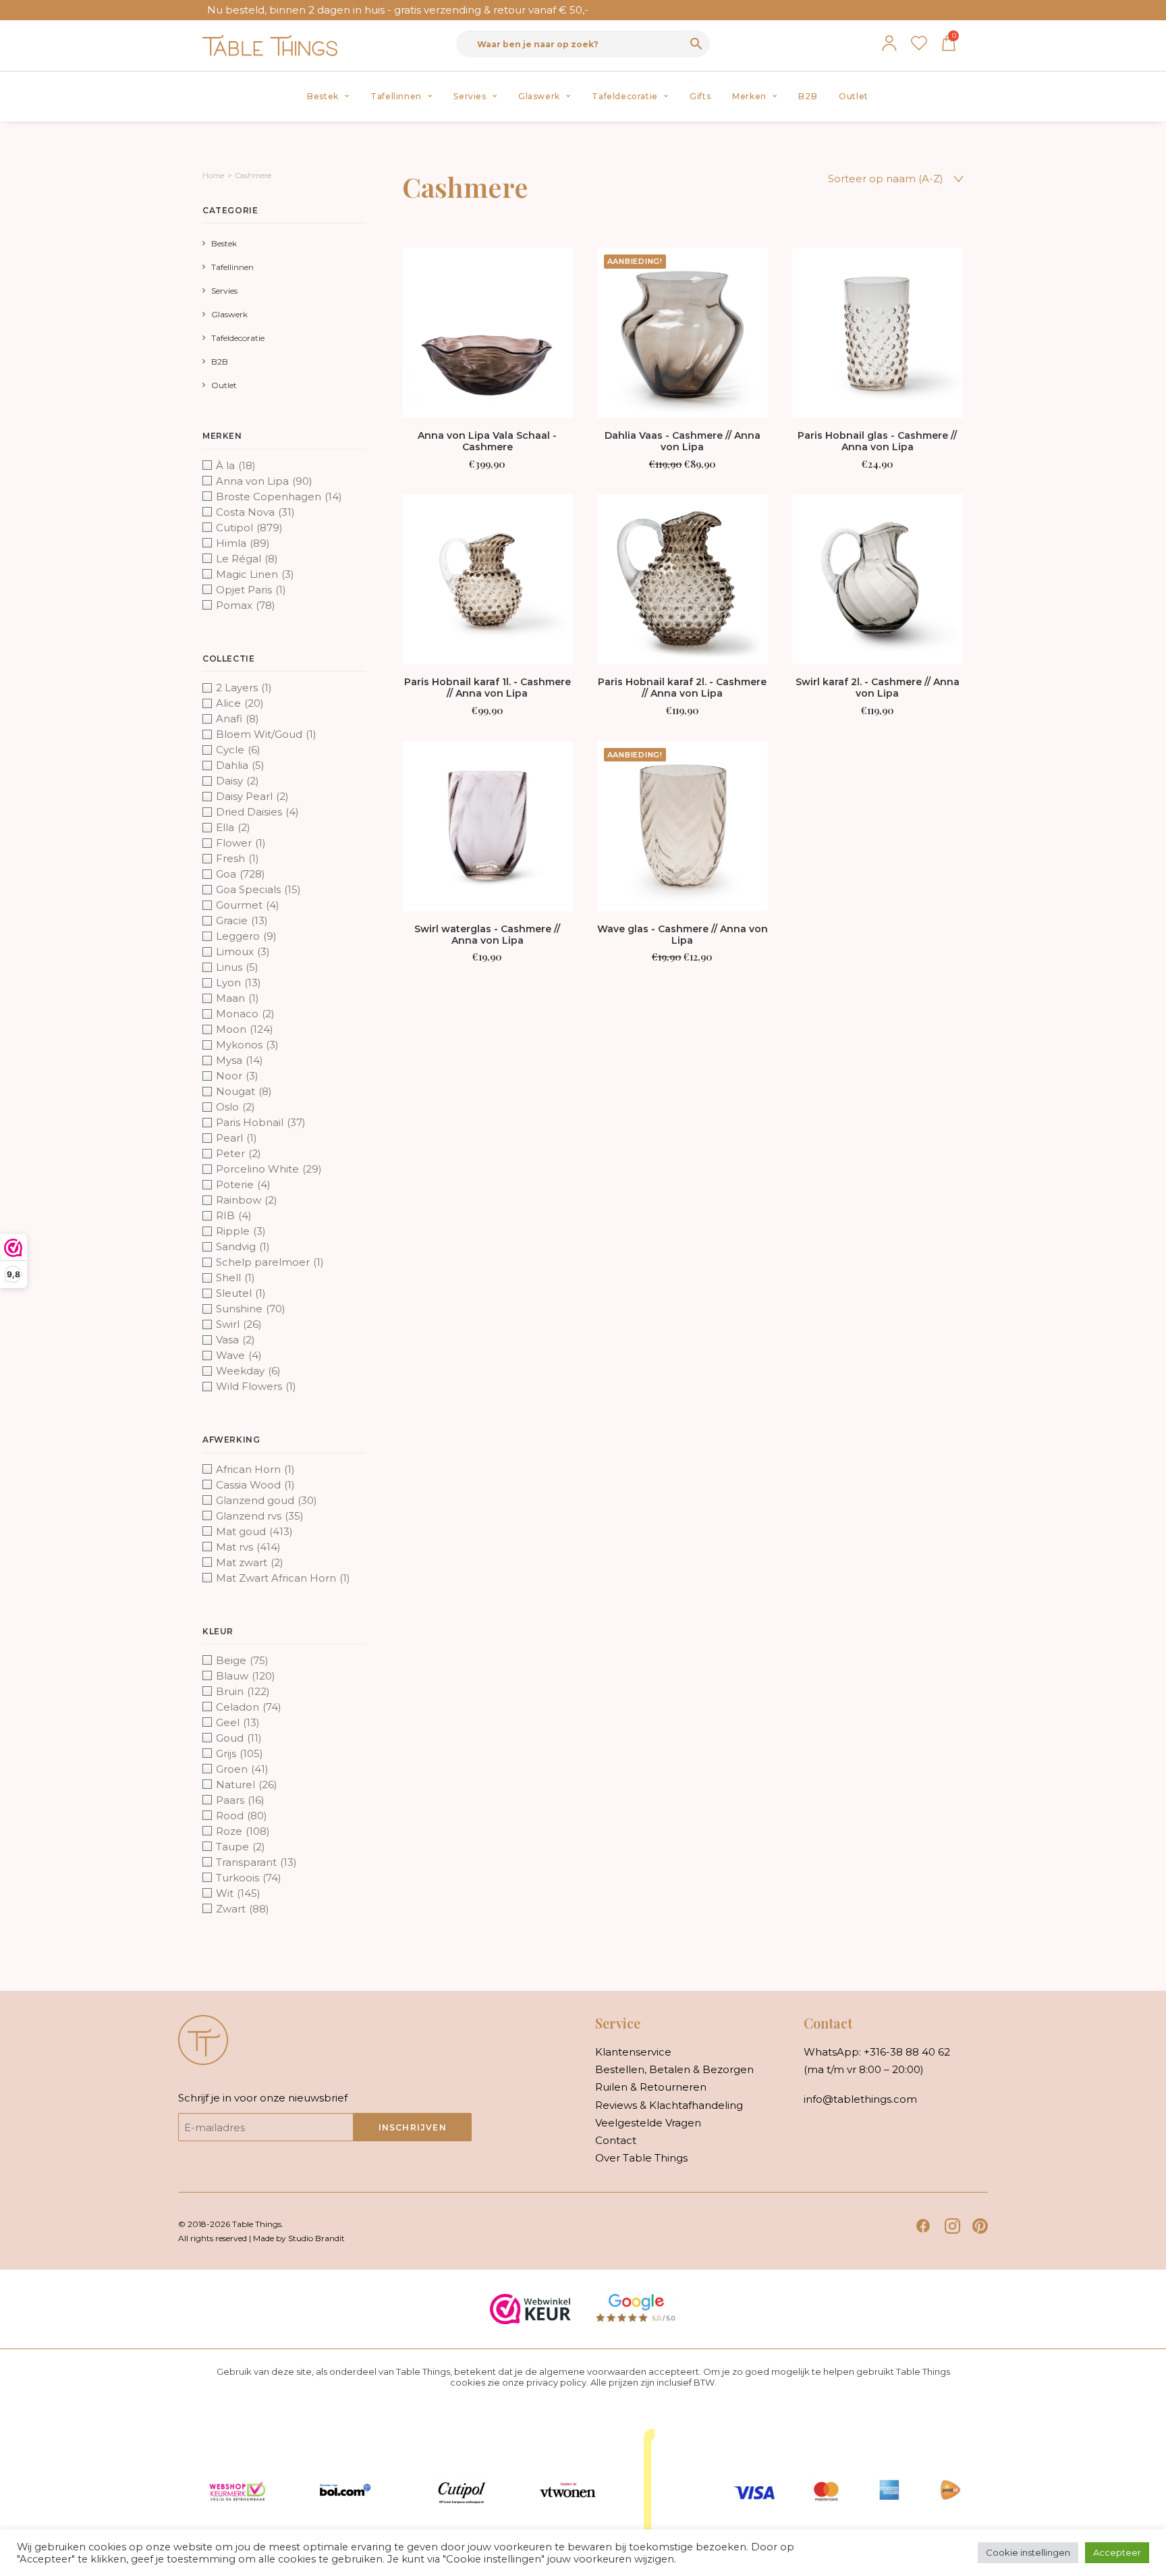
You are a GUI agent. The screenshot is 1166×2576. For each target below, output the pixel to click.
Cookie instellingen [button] (1028, 2552)
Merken (749, 96)
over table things (641, 2158)
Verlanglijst (919, 43)
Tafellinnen (396, 96)
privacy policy (556, 2382)
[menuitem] (328, 97)
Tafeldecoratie (624, 96)
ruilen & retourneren (651, 2087)
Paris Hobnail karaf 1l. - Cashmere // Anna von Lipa (488, 688)
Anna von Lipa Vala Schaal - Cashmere (487, 441)
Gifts (700, 96)
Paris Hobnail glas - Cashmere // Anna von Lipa (877, 441)
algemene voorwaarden (593, 2371)
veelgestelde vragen (648, 2123)
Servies (470, 96)
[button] (488, 333)
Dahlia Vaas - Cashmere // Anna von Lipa (683, 441)
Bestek (323, 96)
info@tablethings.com (860, 2099)
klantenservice (633, 2052)
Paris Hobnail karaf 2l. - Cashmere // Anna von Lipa (682, 688)
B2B (808, 96)
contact (616, 2140)
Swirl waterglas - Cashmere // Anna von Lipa (487, 935)
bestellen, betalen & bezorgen (674, 2069)
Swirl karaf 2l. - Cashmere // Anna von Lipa (878, 688)
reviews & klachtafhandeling (669, 2105)
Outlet (854, 96)
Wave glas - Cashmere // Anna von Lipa (683, 935)
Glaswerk (539, 96)
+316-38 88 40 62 (907, 2052)
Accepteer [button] (1117, 2552)
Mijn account (889, 43)
